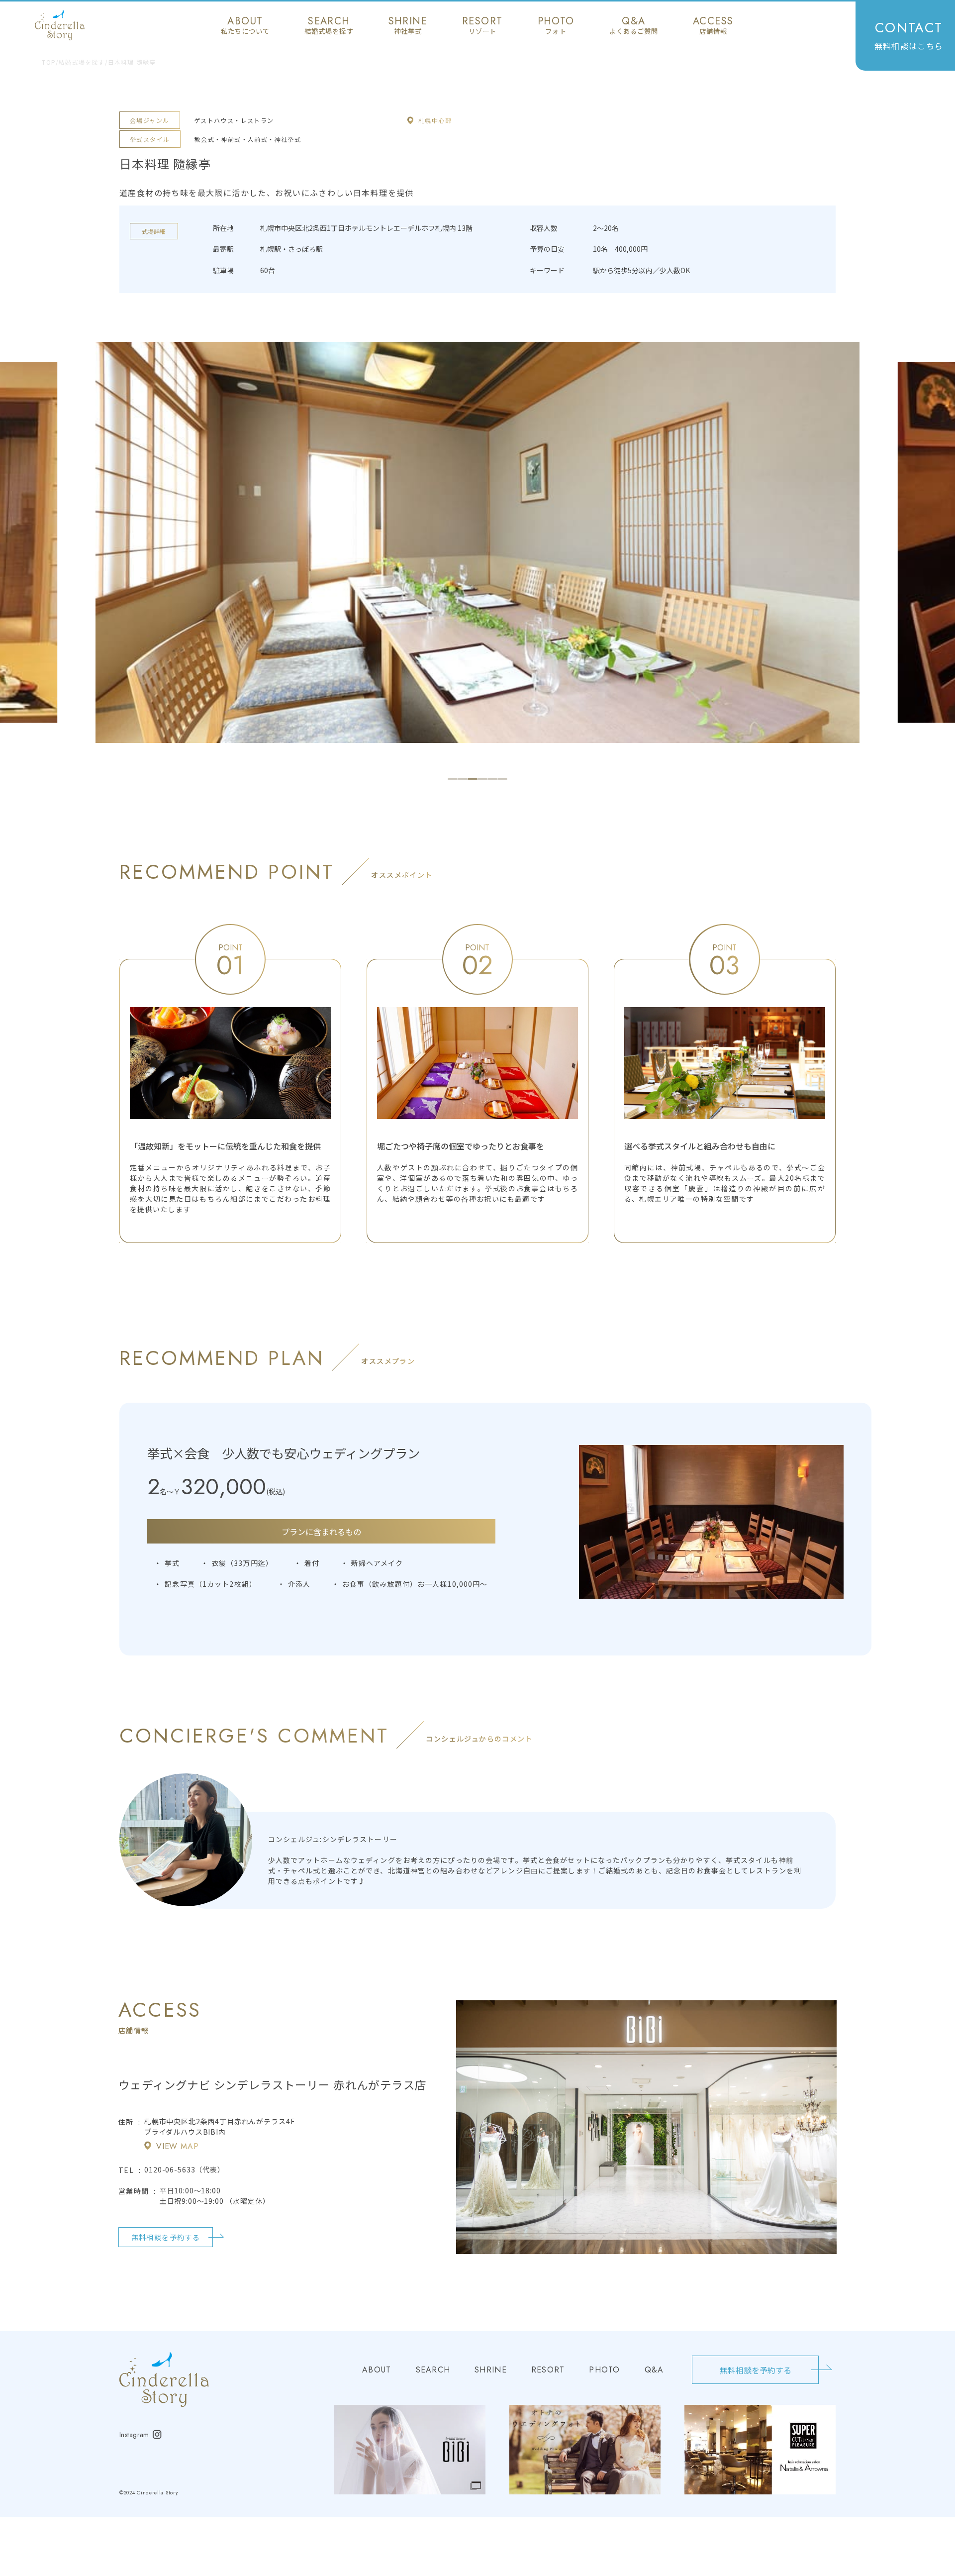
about (245, 25)
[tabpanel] (477, 542)
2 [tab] (463, 779)
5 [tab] (492, 779)
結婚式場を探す (82, 62)
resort (482, 25)
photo (556, 25)
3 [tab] (473, 779)
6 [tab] (502, 779)
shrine (408, 25)
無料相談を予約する (166, 2237)
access (713, 25)
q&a (634, 25)
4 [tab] (482, 779)
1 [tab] (453, 779)
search (329, 25)
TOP (49, 62)
